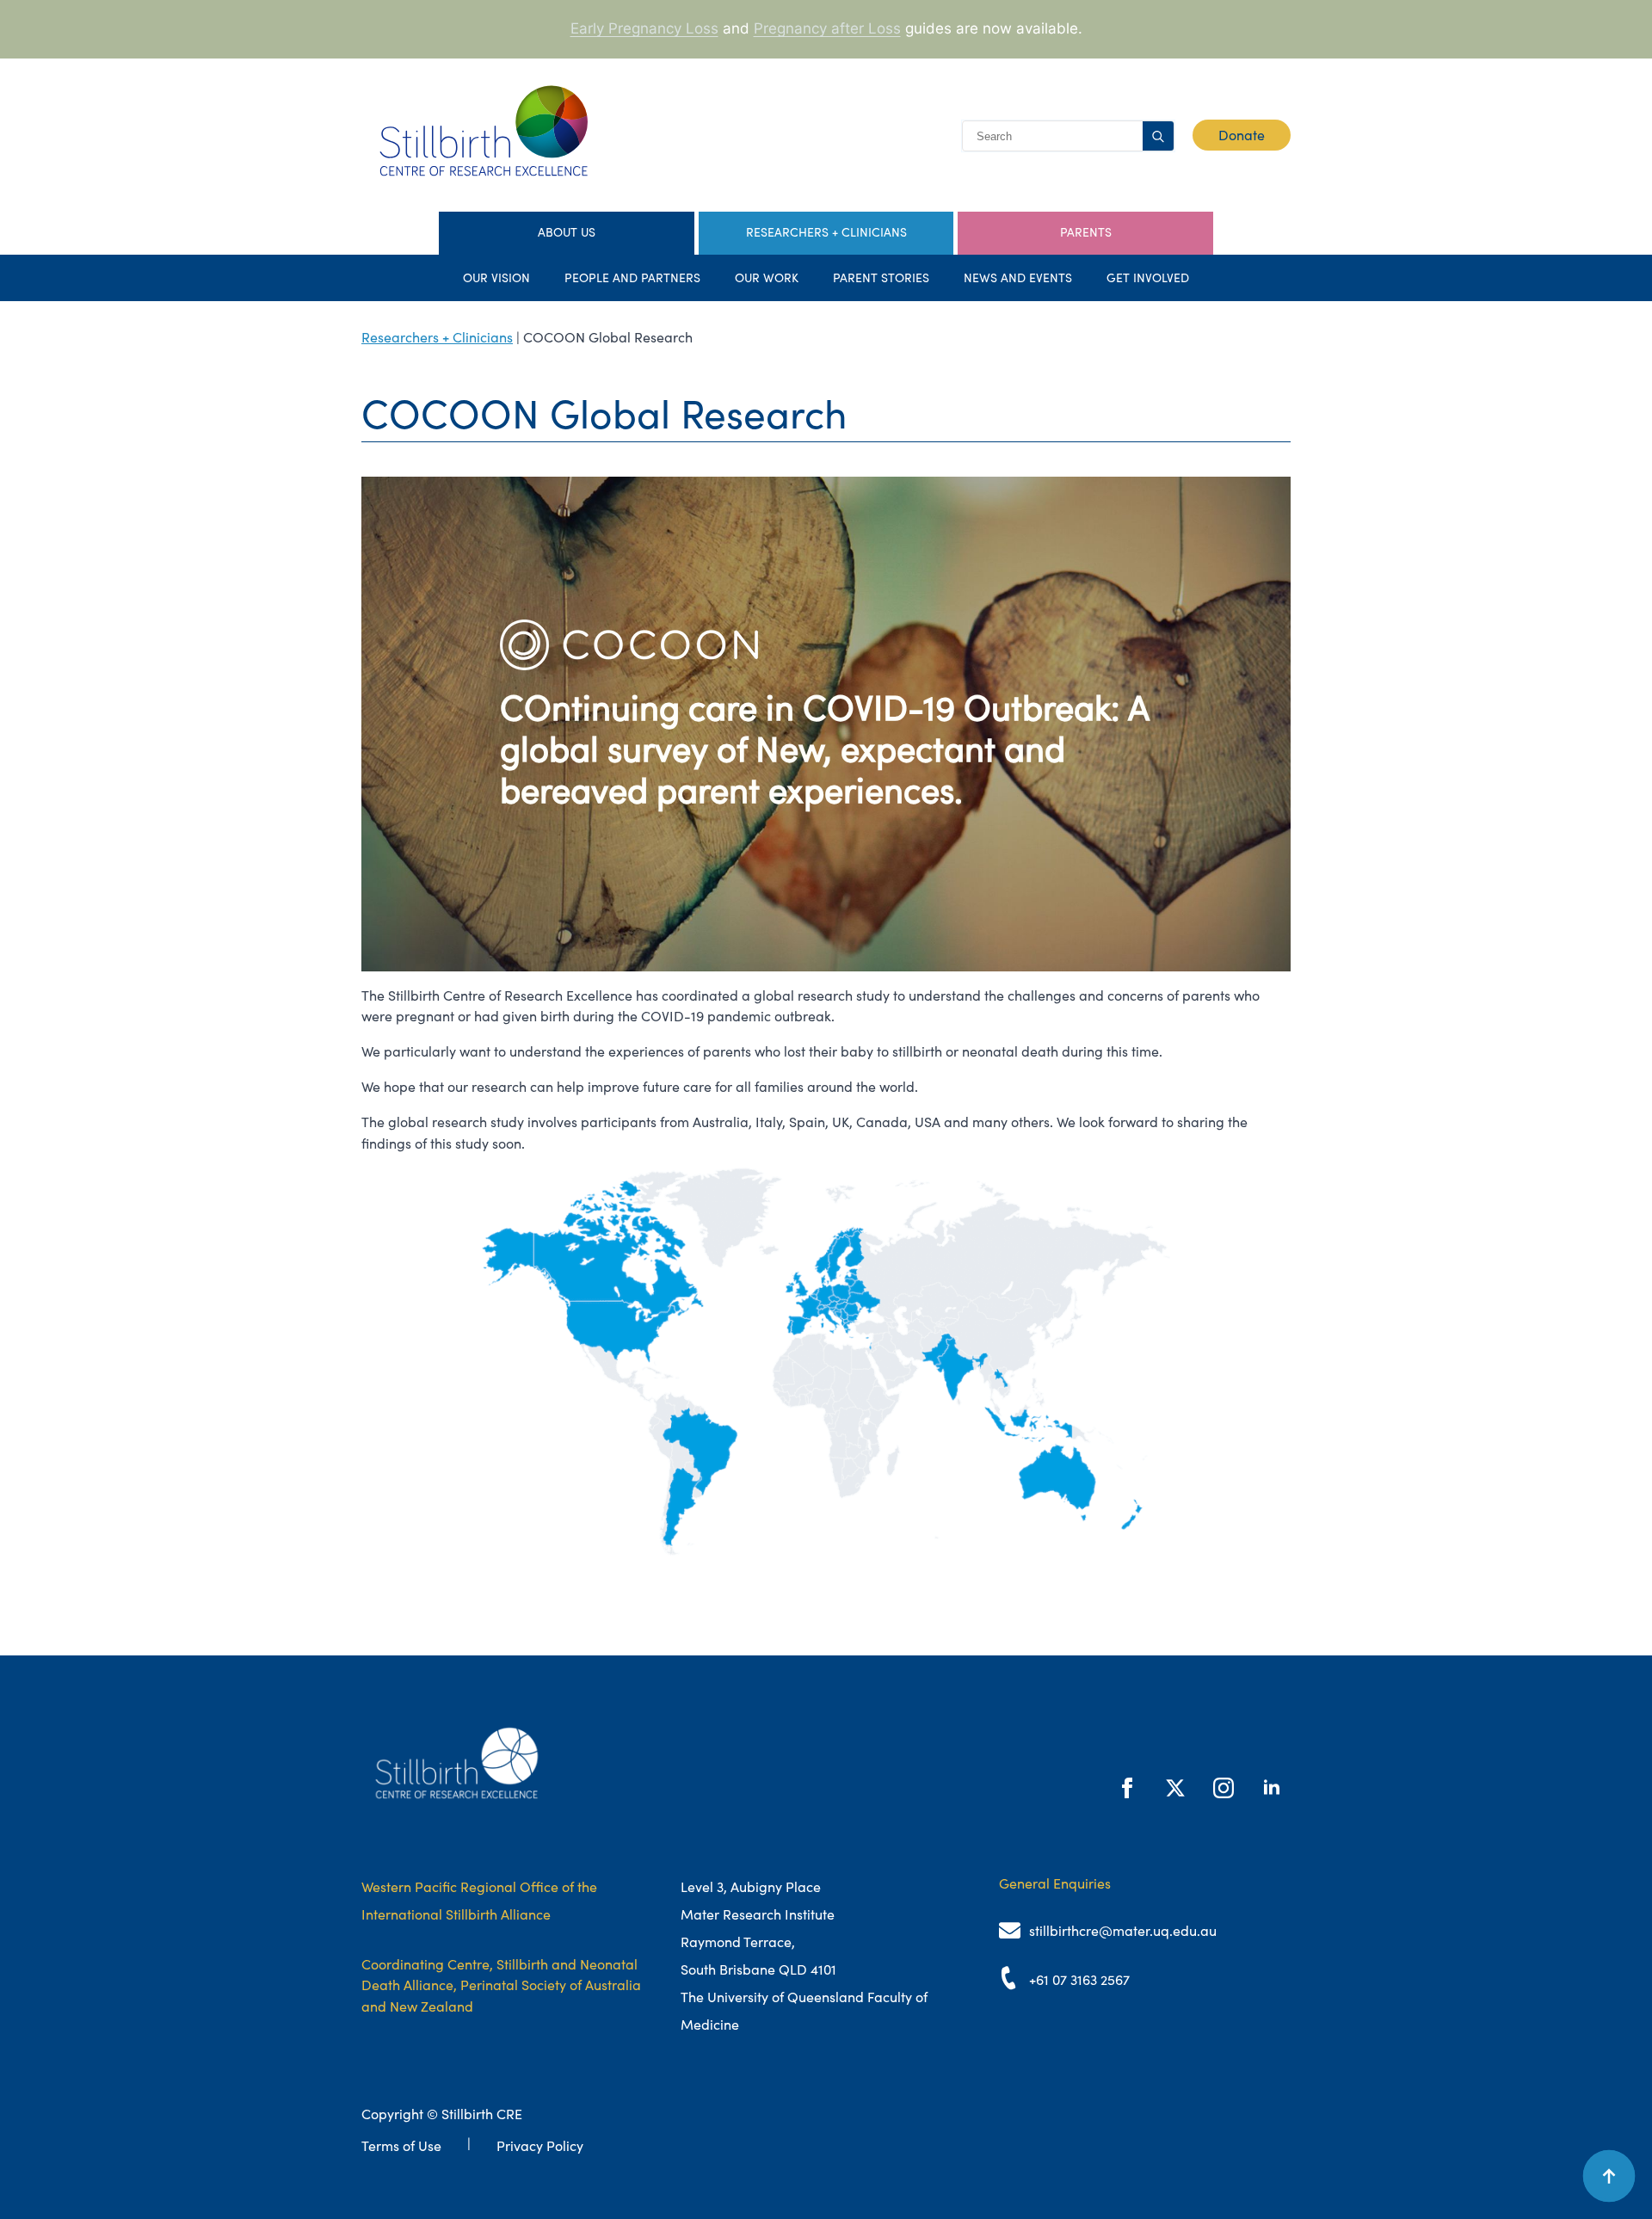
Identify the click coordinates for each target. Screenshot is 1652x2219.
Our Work (767, 278)
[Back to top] (1609, 2176)
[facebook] (1127, 1788)
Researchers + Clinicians (437, 337)
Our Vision (496, 278)
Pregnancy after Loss (827, 28)
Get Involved (1148, 278)
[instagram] (1224, 1788)
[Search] (1158, 137)
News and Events (1018, 278)
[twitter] (1175, 1788)
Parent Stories (881, 278)
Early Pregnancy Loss (644, 28)
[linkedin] (1272, 1788)
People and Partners (632, 278)
